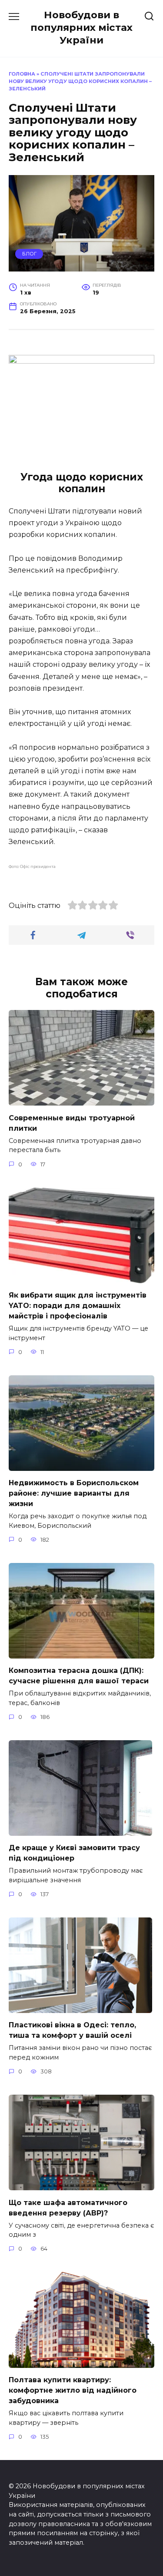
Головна (22, 74)
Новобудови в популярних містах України (81, 27)
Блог (29, 254)
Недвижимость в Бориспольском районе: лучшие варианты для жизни (74, 1493)
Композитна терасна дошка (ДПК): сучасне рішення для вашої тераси (79, 1676)
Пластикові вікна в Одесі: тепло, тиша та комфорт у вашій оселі (72, 2030)
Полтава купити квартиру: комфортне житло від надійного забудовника (73, 2390)
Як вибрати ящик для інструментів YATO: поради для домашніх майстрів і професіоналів (78, 1306)
